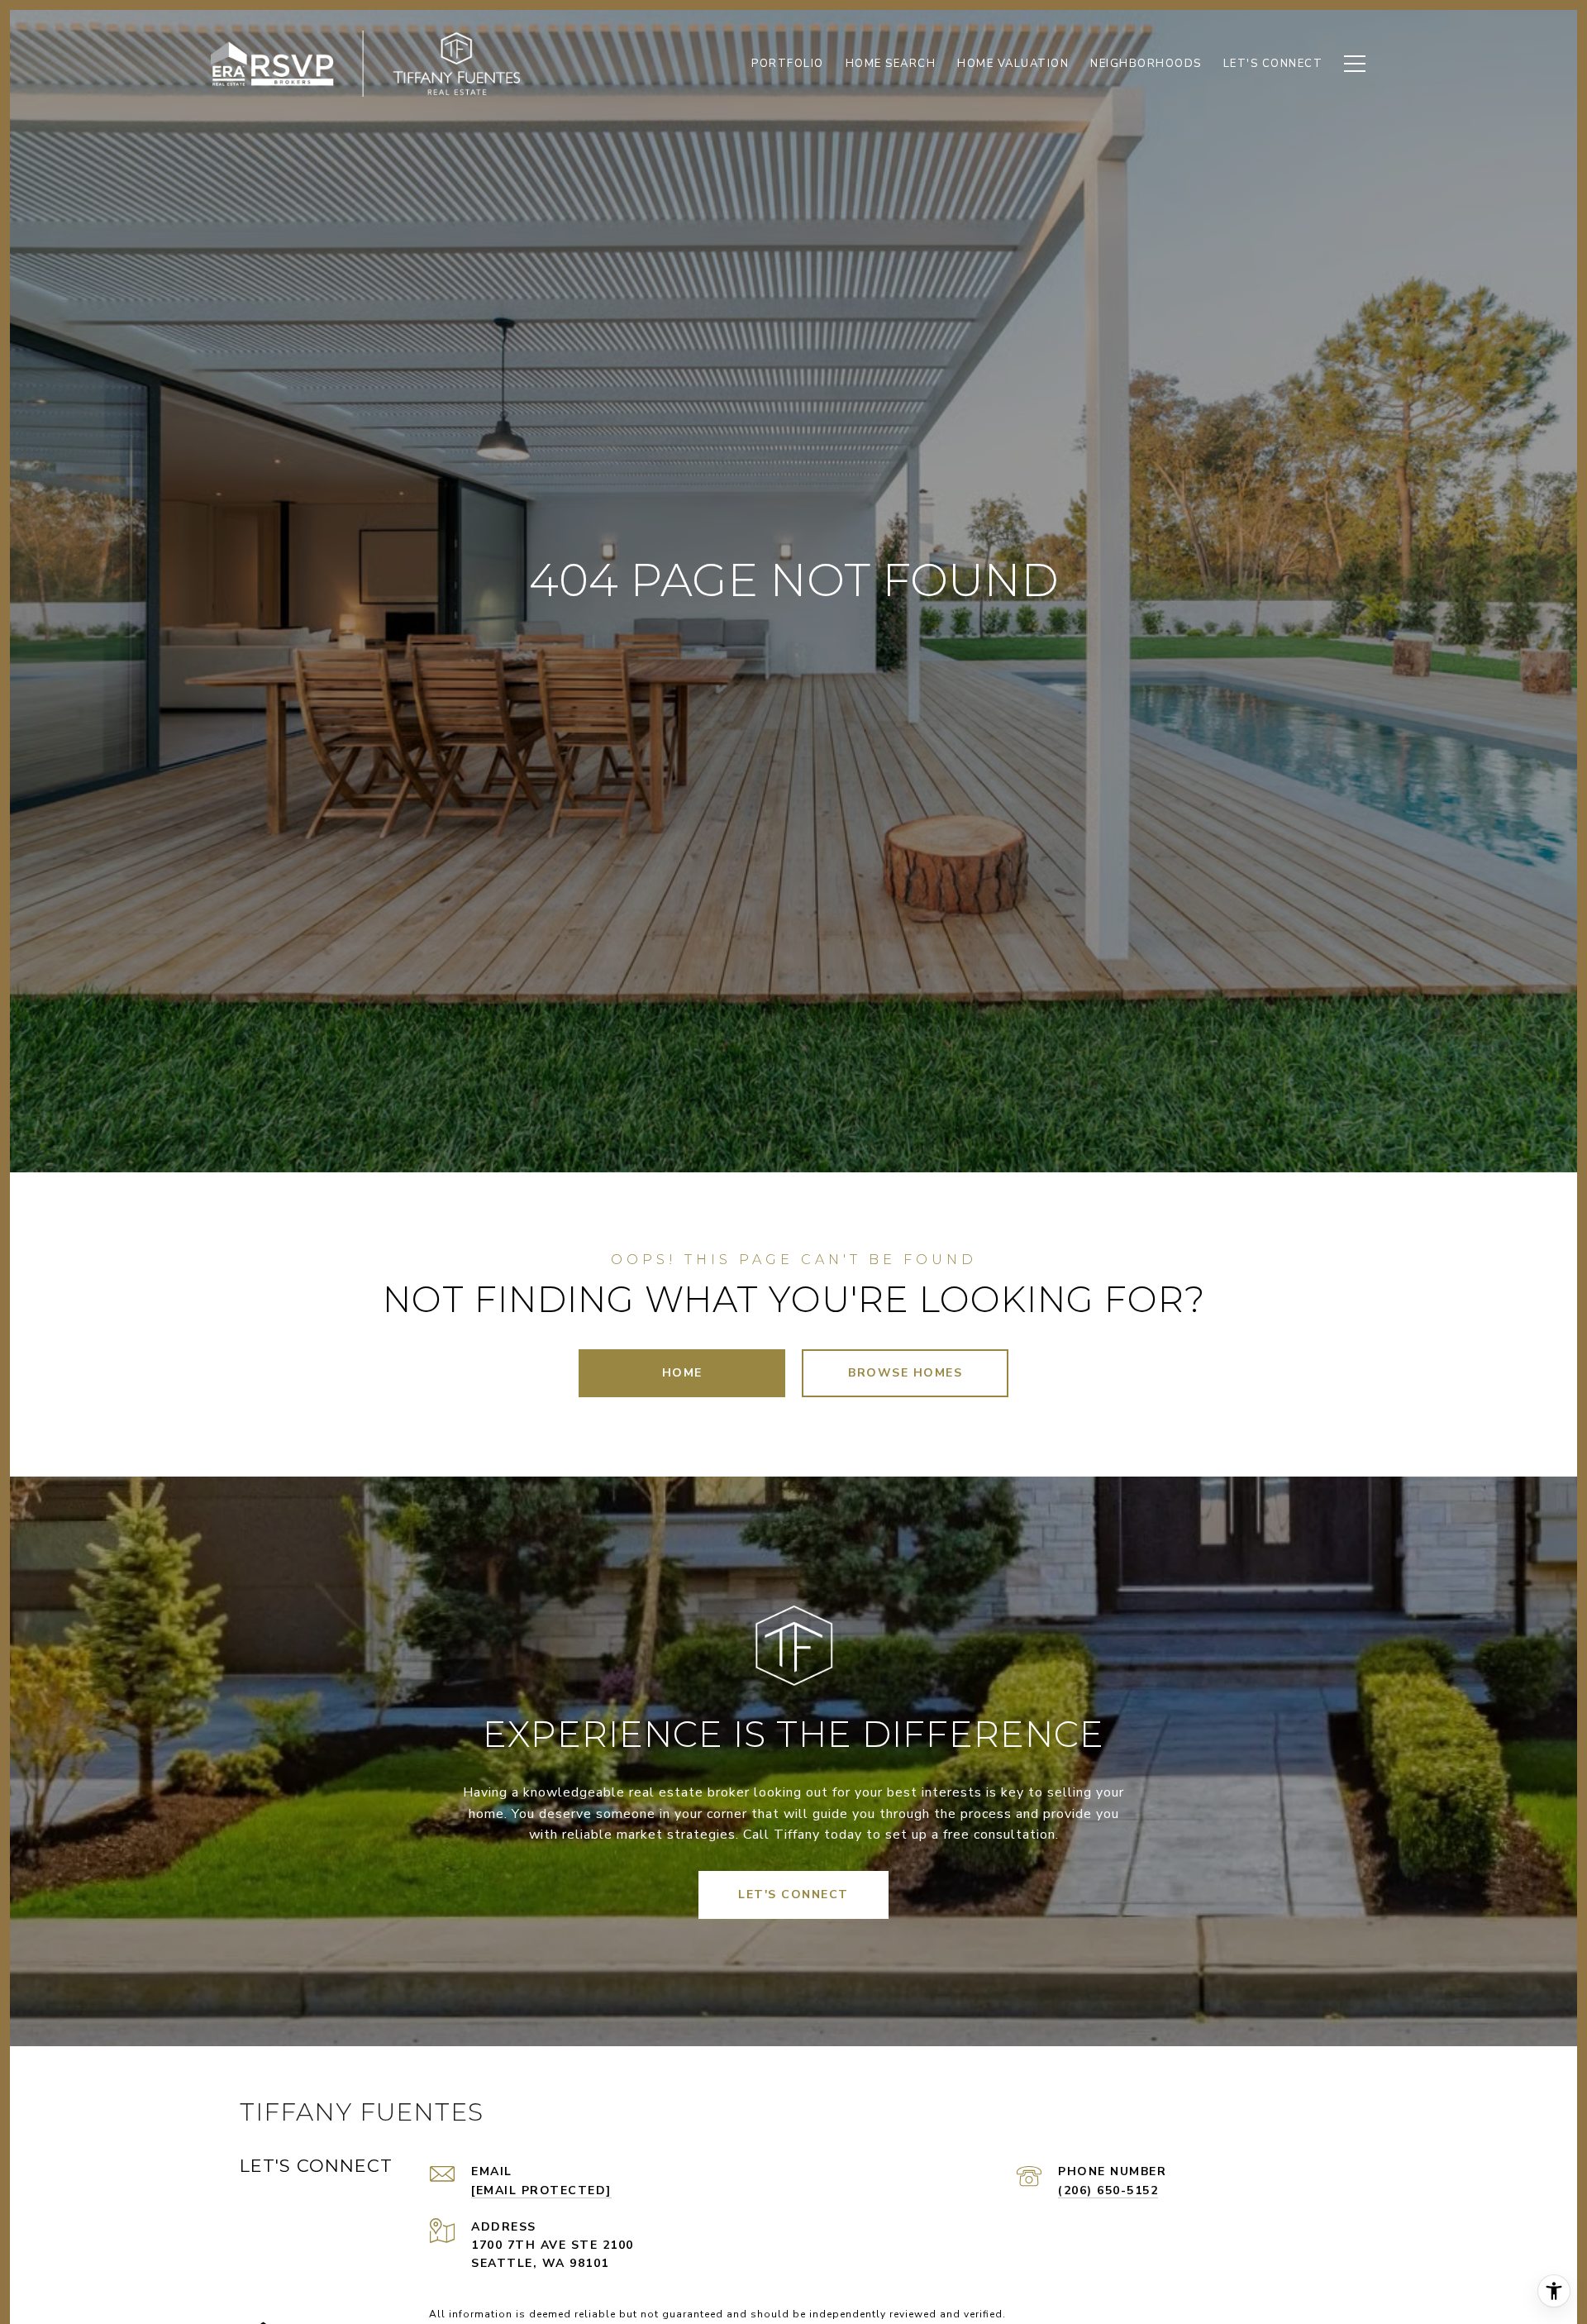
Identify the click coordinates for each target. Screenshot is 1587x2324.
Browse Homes (905, 1373)
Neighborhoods (1146, 64)
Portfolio (788, 64)
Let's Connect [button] (793, 1895)
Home (682, 1373)
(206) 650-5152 (1108, 2190)
